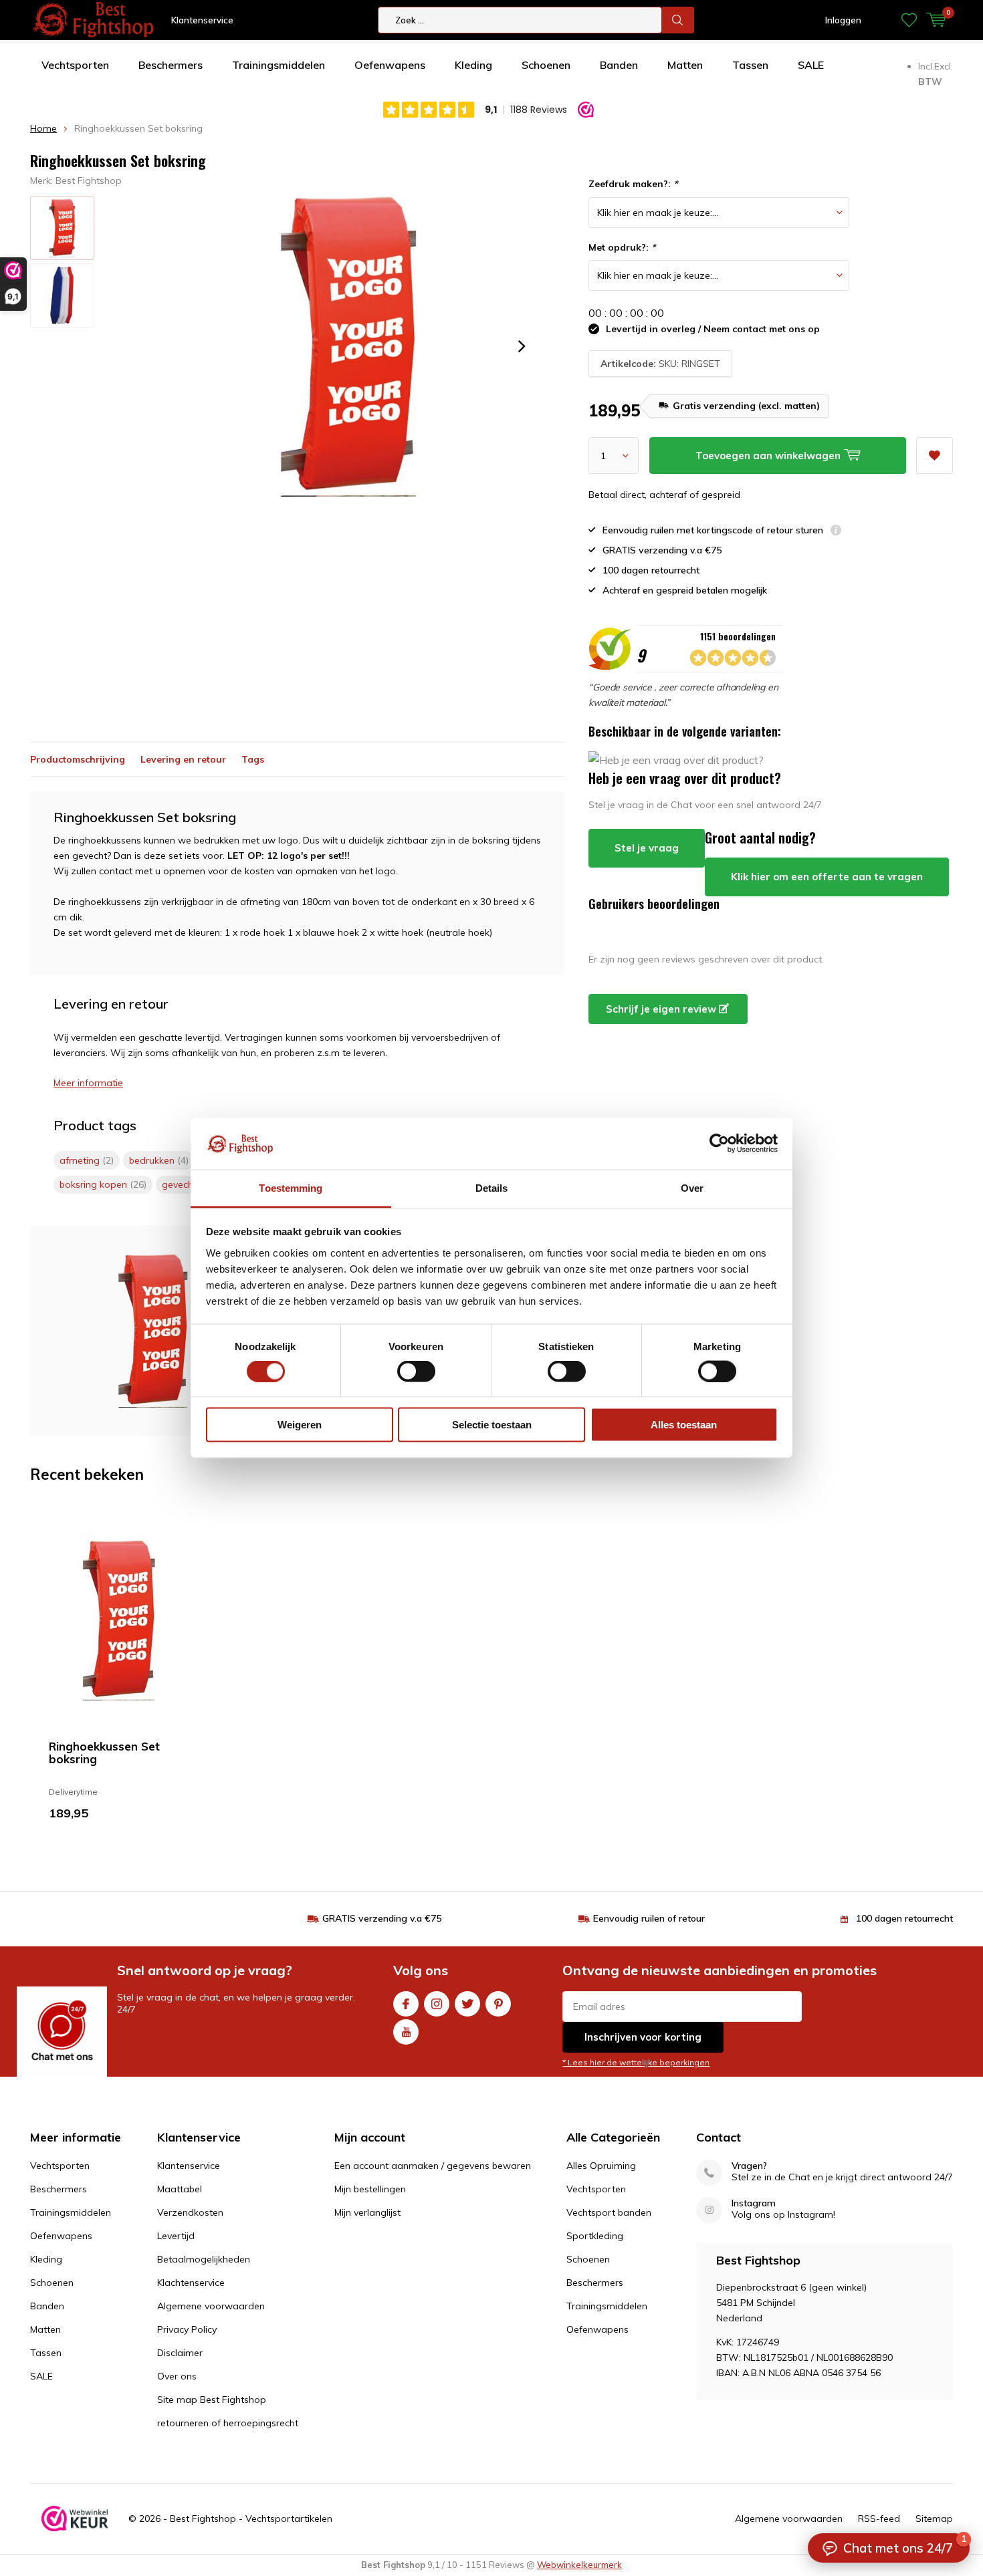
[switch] (416, 1371)
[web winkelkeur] (75, 2519)
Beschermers (171, 65)
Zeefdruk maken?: (633, 184)
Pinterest (498, 2004)
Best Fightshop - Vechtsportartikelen (251, 2519)
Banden (619, 65)
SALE (811, 65)
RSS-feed (879, 2519)
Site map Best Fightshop (212, 2400)
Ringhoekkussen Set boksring (104, 1753)
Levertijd (176, 2236)
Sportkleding (595, 2236)
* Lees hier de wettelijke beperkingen (636, 2062)
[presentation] (522, 346)
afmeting (87, 1160)
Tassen (750, 65)
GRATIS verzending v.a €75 (382, 1918)
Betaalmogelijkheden (204, 2259)
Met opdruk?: (622, 247)
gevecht (186, 1184)
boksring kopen (103, 1184)
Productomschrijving (78, 759)
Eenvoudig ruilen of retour (649, 1918)
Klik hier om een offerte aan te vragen (827, 877)
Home (43, 128)
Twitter (467, 2004)
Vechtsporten (75, 65)
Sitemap (934, 2519)
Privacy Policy (187, 2329)
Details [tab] (492, 1187)
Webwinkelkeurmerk (579, 2565)
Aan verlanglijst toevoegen (935, 456)
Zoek (678, 20)
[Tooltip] (836, 532)
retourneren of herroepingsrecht (228, 2423)
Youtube (406, 2032)
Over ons (177, 2376)
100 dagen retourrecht (904, 1918)
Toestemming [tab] (291, 1187)
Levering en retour (183, 759)
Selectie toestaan (492, 1425)
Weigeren (300, 1425)
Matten (685, 65)
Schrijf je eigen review (662, 1009)
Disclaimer (180, 2353)
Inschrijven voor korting (643, 2037)
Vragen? (749, 2166)
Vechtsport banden (609, 2212)
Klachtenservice (191, 2283)
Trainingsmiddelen (279, 65)
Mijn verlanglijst (367, 2212)
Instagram (437, 2004)
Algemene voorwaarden (211, 2306)
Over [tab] (692, 1187)
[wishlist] (909, 20)
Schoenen (546, 65)
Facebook (406, 2004)
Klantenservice (202, 20)
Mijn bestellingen (370, 2189)
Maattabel (180, 2189)
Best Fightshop (89, 180)
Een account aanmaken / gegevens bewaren (433, 2166)
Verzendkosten (190, 2212)
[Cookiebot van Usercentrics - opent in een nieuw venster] (719, 1144)
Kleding (473, 65)
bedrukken (159, 1160)
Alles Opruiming (601, 2166)
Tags (253, 759)
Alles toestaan (684, 1425)
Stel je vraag (647, 848)
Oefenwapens (390, 65)
